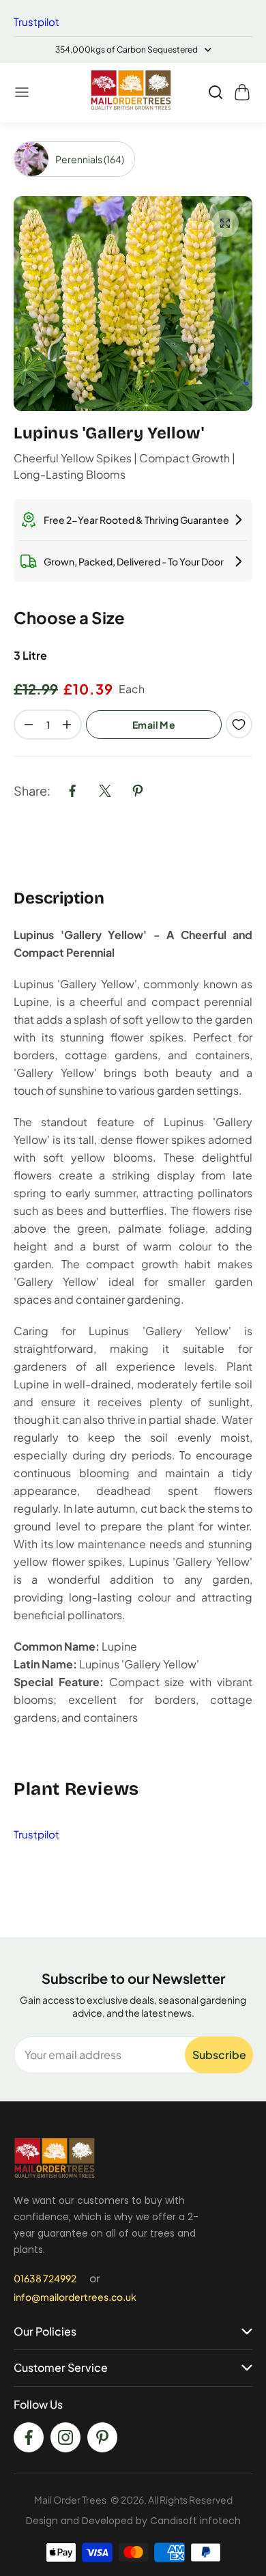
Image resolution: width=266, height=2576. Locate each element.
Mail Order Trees (70, 2500)
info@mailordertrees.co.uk (75, 2297)
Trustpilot (36, 22)
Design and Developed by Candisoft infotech (133, 2521)
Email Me (154, 725)
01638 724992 (45, 2278)
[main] (133, 1030)
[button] (23, 92)
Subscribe (219, 2055)
